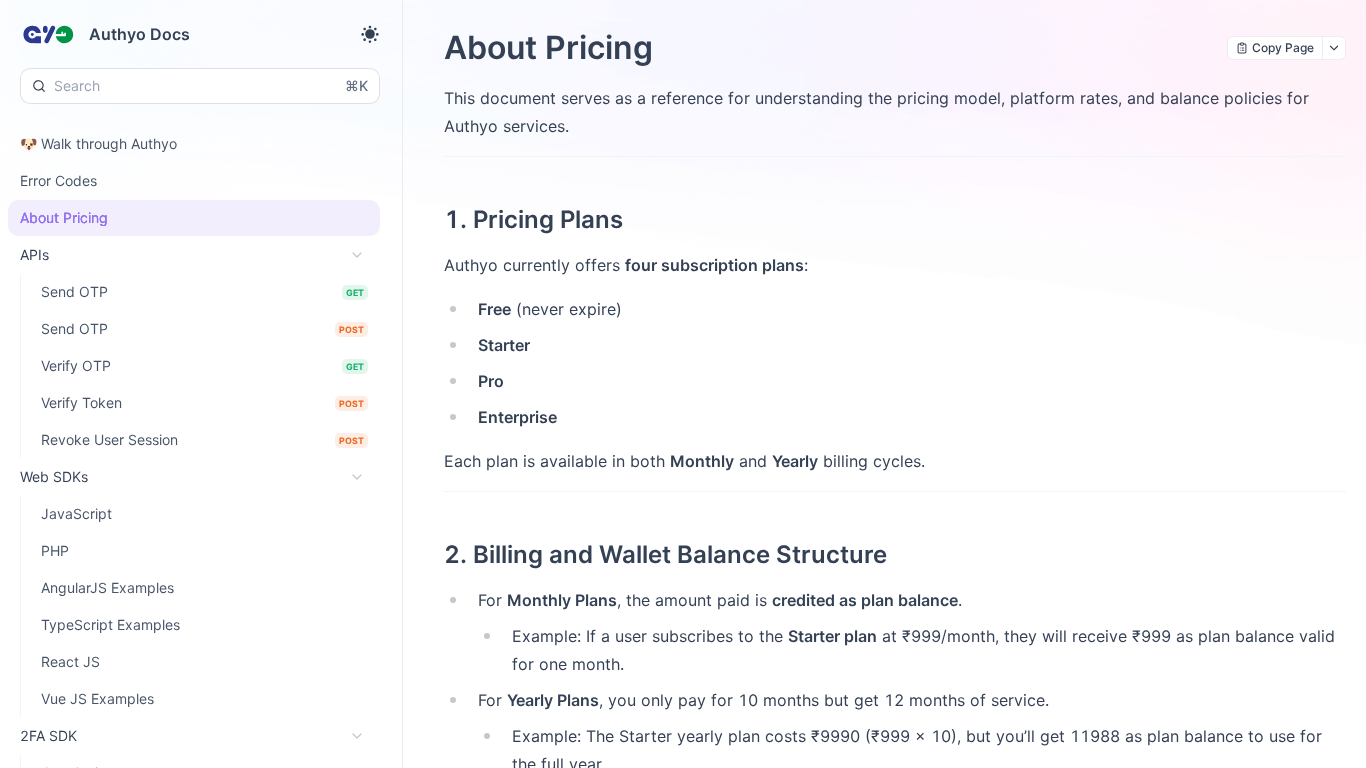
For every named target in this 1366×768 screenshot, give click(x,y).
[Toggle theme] (370, 34)
